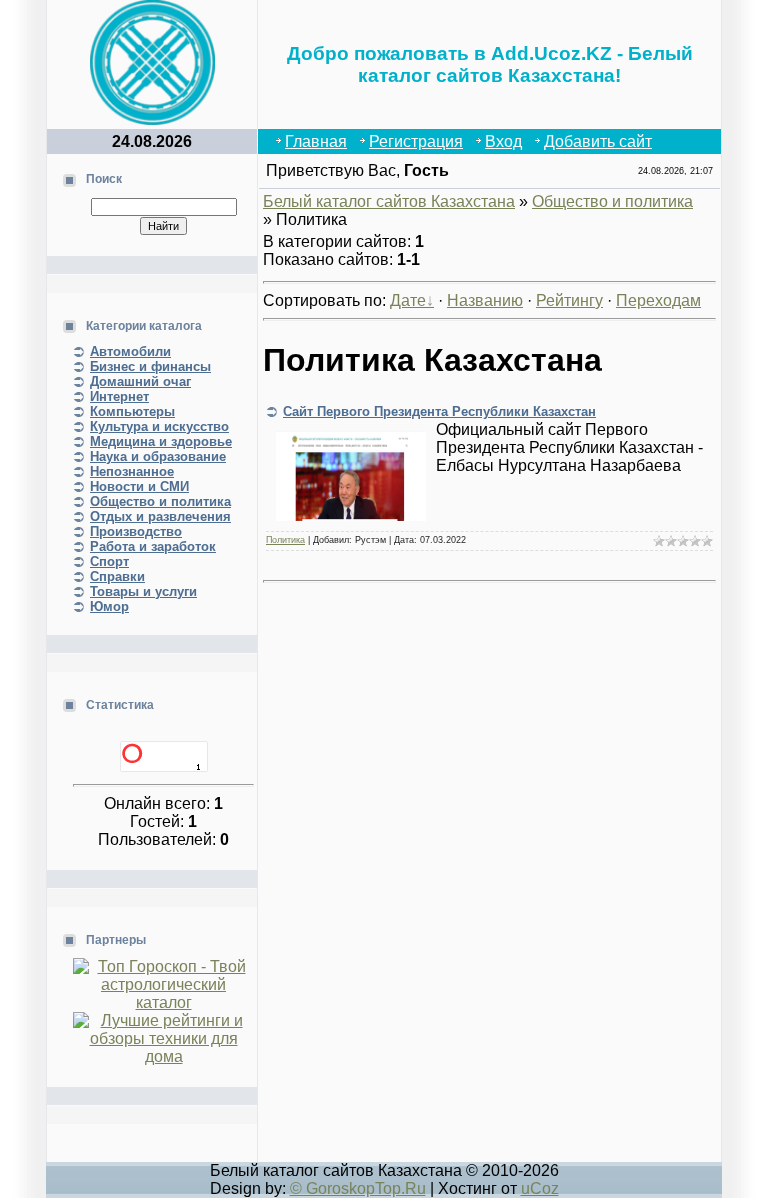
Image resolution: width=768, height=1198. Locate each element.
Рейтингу (569, 300)
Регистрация (416, 141)
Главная (316, 141)
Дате (408, 300)
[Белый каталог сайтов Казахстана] (152, 119)
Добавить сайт (598, 141)
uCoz (540, 1188)
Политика (285, 540)
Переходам (658, 300)
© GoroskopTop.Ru (358, 1188)
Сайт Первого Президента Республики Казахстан (439, 411)
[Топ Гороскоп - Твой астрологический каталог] (163, 1002)
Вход (503, 141)
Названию (485, 300)
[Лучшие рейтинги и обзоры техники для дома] (163, 1056)
